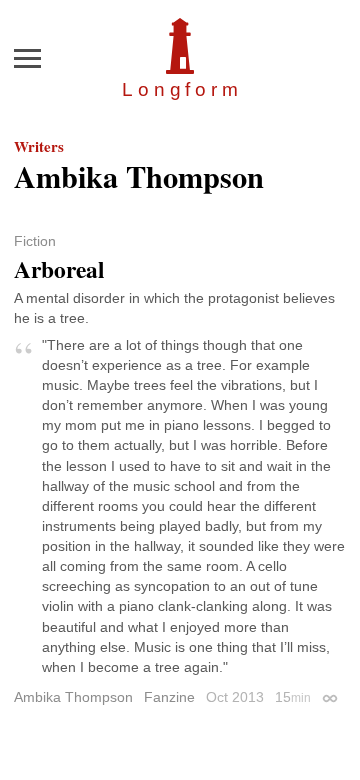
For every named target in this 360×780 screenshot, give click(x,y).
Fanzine (169, 697)
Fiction (35, 241)
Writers (39, 146)
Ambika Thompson (73, 697)
